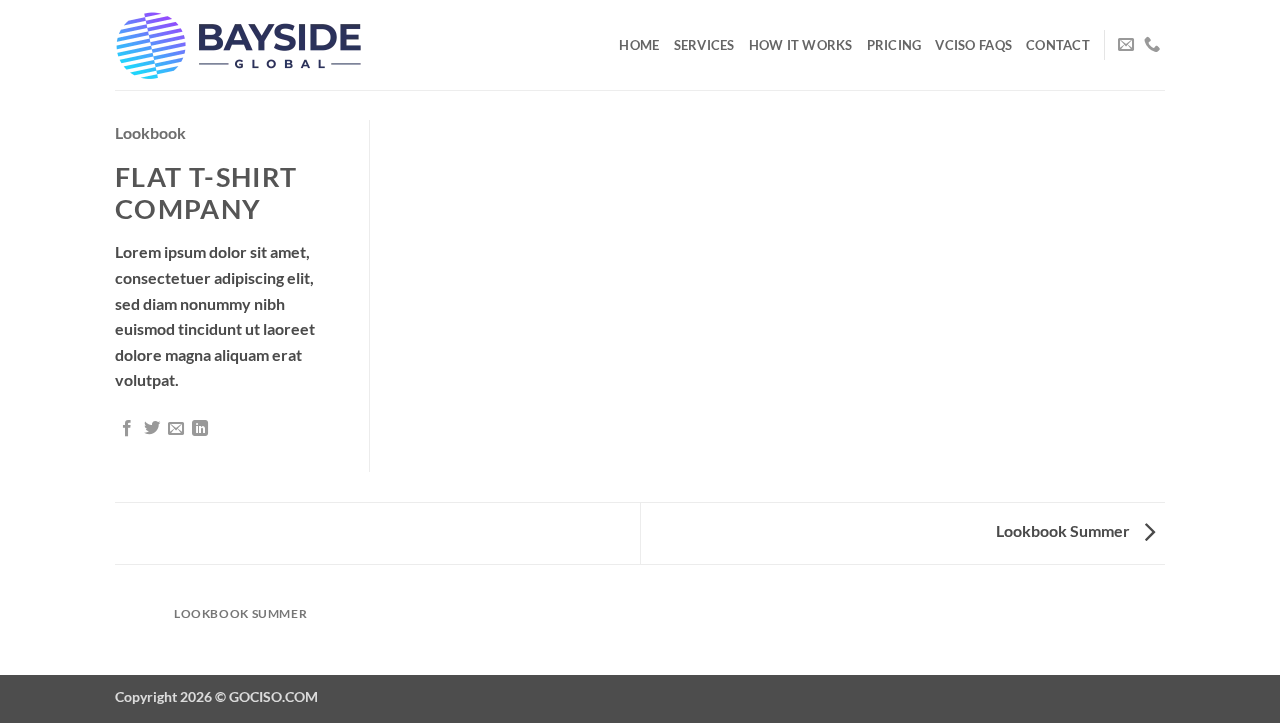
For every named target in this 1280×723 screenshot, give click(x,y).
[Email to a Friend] (176, 429)
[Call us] (1152, 45)
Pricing (894, 45)
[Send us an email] (1126, 45)
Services (704, 45)
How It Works (801, 45)
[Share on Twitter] (152, 429)
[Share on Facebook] (127, 429)
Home (639, 45)
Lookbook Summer (1064, 530)
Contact (1058, 45)
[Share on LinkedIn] (200, 429)
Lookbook (150, 132)
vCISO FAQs (973, 45)
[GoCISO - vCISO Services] (240, 45)
